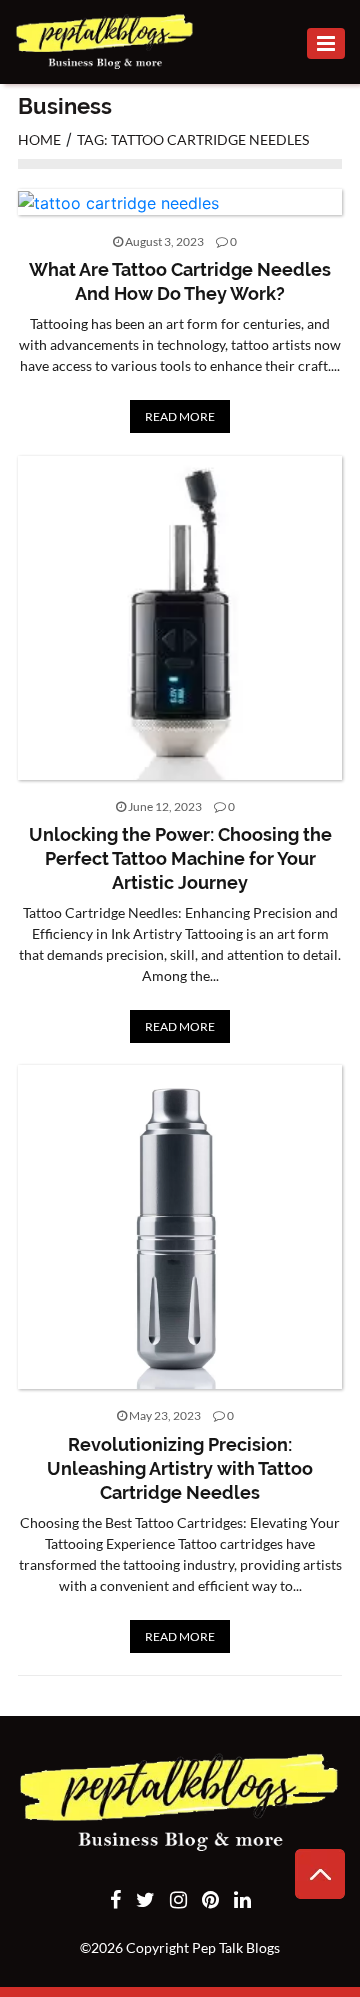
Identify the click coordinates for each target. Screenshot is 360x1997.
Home (39, 139)
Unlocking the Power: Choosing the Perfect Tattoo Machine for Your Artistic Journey (180, 858)
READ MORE (180, 416)
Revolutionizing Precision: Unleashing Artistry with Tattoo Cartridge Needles (180, 1468)
